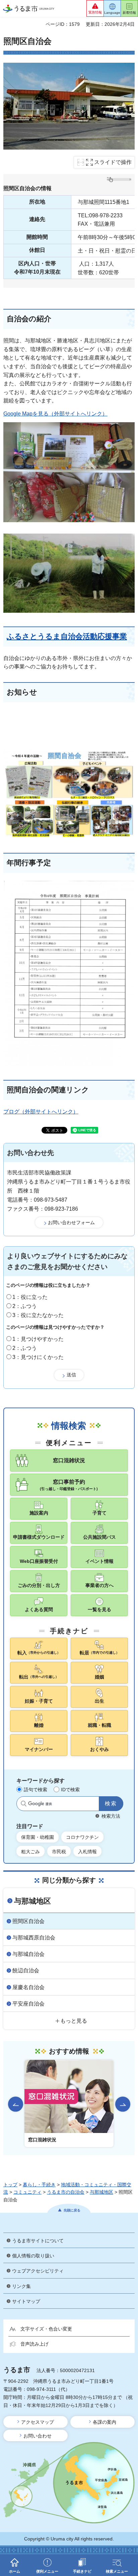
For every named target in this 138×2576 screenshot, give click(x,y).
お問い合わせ (38, 2436)
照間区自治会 (28, 1921)
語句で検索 (36, 1790)
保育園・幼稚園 (38, 1837)
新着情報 (129, 13)
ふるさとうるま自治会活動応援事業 (67, 636)
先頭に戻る (72, 2210)
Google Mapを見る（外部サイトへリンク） (55, 414)
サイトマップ (26, 2301)
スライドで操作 (113, 162)
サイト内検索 (24, 1804)
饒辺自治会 (26, 1970)
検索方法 (111, 1816)
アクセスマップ (38, 2422)
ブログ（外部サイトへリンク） (41, 1112)
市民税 (59, 1852)
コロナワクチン (82, 1837)
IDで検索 (70, 1790)
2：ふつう (25, 1306)
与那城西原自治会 (34, 1938)
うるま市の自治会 (66, 2192)
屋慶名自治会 (28, 1987)
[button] (95, 8)
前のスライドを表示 (16, 2104)
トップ (10, 2185)
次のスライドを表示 (123, 2104)
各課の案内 (105, 2422)
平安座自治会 (28, 2004)
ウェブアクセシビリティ (38, 2271)
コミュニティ (27, 2192)
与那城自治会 (28, 1954)
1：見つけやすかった (38, 1339)
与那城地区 (32, 1901)
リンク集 (21, 2286)
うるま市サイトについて (38, 2241)
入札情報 (87, 1852)
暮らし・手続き (39, 2185)
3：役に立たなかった (38, 1315)
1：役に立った (30, 1297)
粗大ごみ (30, 1852)
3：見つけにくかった (38, 1357)
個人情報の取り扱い (33, 2256)
